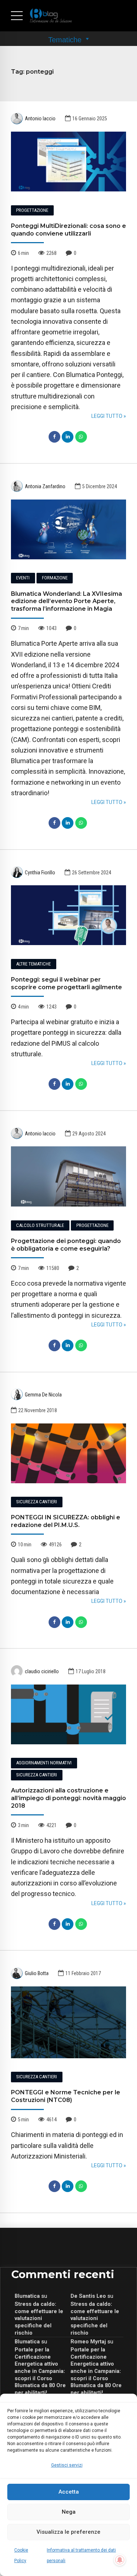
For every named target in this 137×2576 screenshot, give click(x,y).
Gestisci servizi (67, 2465)
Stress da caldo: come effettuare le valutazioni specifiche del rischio (39, 2318)
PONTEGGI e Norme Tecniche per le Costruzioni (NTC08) (66, 2096)
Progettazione (32, 210)
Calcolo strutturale (40, 1225)
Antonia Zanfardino (45, 486)
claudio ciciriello (42, 1671)
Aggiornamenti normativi (44, 1763)
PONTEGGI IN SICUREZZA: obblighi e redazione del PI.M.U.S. (66, 1521)
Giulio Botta (37, 1973)
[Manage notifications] (120, 2560)
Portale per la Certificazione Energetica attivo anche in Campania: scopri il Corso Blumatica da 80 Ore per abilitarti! (40, 2371)
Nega (69, 2512)
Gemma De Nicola (43, 1395)
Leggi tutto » (109, 416)
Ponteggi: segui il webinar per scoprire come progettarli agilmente (66, 983)
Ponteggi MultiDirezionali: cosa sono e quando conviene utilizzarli (68, 230)
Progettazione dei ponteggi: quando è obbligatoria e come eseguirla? (66, 1245)
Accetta (69, 2492)
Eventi (23, 578)
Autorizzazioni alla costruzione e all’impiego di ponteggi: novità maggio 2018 (68, 1798)
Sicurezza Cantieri (37, 1502)
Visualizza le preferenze (68, 2532)
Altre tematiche (33, 964)
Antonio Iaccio (40, 118)
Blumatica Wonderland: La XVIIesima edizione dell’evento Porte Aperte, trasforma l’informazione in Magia (66, 601)
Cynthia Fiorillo (40, 873)
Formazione (55, 578)
